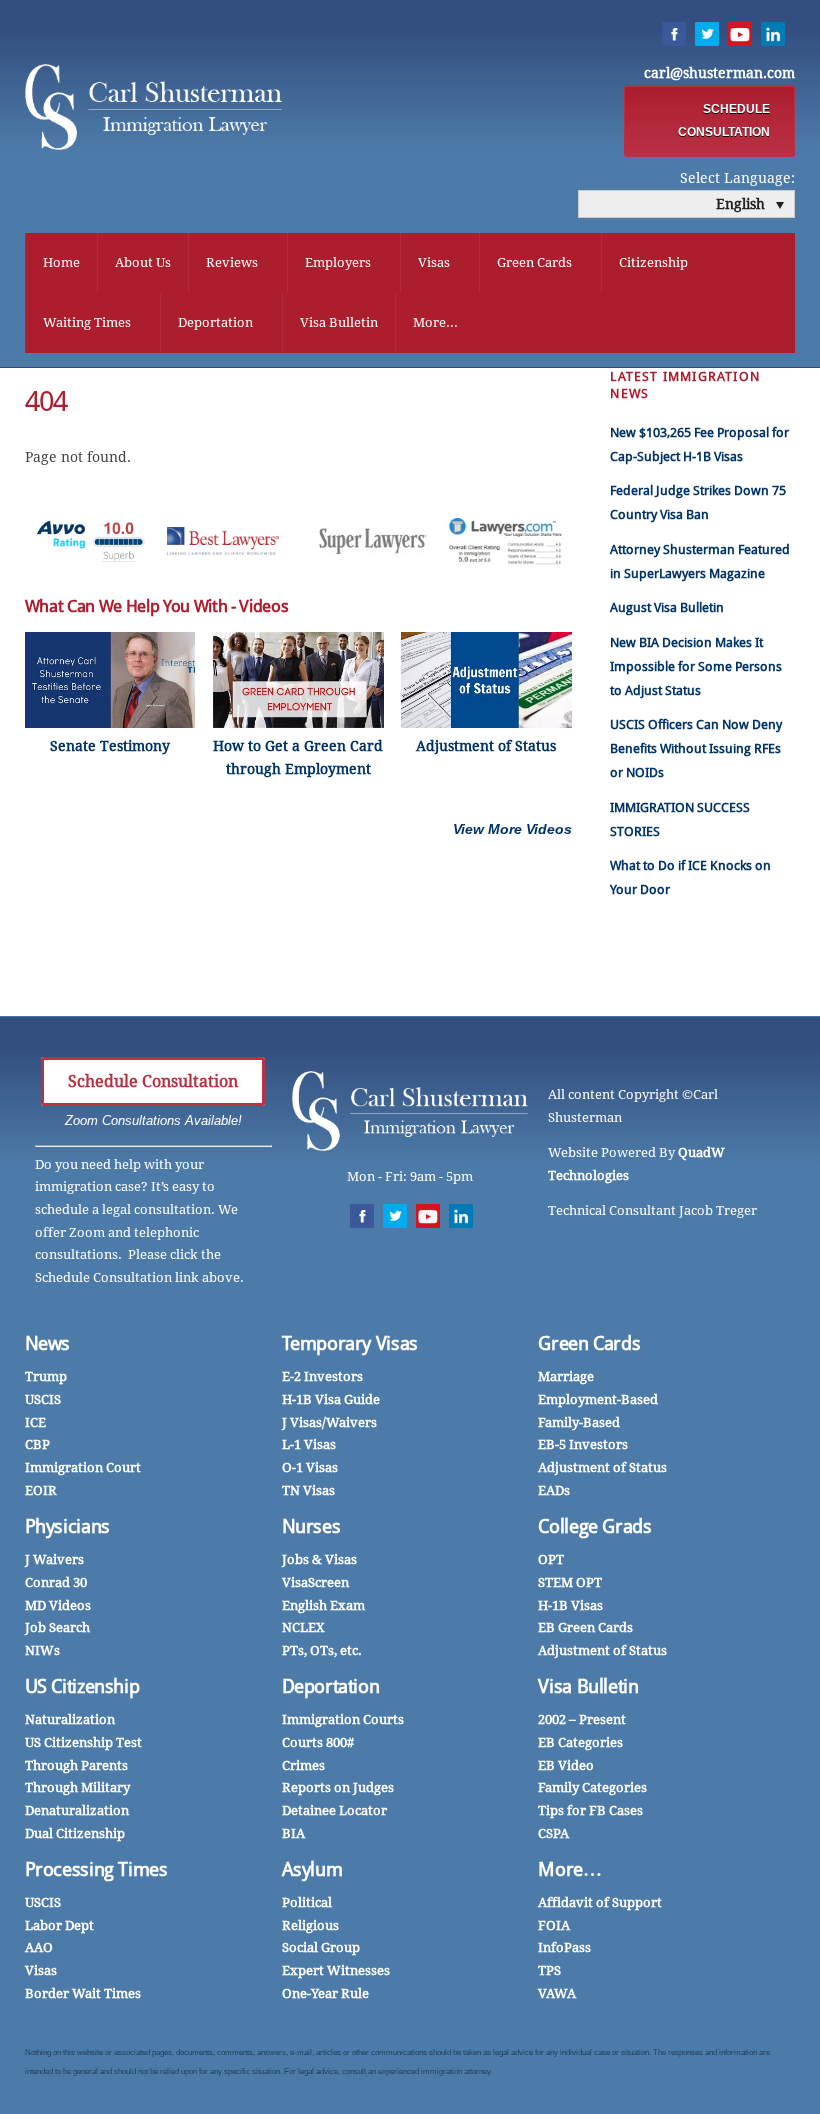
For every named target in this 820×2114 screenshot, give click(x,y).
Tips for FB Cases (590, 1810)
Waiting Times (87, 322)
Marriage (566, 1376)
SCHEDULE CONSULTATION (724, 120)
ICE (35, 1422)
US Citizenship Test (83, 1742)
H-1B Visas (570, 1605)
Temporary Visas (350, 1343)
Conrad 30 (56, 1582)
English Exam (323, 1605)
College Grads (594, 1526)
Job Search (57, 1627)
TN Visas (308, 1490)
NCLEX (303, 1627)
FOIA (554, 1925)
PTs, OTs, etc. (322, 1650)
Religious (310, 1925)
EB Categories (580, 1742)
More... (435, 322)
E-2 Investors (322, 1376)
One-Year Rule (325, 1993)
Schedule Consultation (153, 1081)
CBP (37, 1444)
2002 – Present (582, 1719)
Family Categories (592, 1787)
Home (61, 262)
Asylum (312, 1869)
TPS (549, 1970)
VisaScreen (315, 1582)
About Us (143, 262)
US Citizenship (82, 1686)
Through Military (77, 1787)
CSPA (553, 1833)
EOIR (41, 1490)
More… (569, 1869)
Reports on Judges (338, 1787)
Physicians (67, 1526)
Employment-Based (598, 1399)
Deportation (215, 322)
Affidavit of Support (600, 1902)
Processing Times (96, 1869)
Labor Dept (59, 1925)
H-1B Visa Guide (331, 1399)
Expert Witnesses (336, 1970)
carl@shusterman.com (719, 73)
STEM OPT (570, 1582)
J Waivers (54, 1559)
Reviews (232, 262)
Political (307, 1902)
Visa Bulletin (339, 322)
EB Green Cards (585, 1627)
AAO (39, 1947)
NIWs (42, 1650)
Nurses (311, 1526)
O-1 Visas (310, 1467)
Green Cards (534, 262)
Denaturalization (77, 1810)
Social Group (321, 1947)
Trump (46, 1376)
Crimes (303, 1765)
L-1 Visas (309, 1444)
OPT (551, 1559)
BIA (293, 1833)
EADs (554, 1490)
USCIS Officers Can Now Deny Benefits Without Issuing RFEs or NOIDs (696, 748)
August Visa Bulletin (667, 607)
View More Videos (512, 829)
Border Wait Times (83, 1993)
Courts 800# (318, 1742)
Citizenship (653, 262)
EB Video (566, 1765)
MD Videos (58, 1605)
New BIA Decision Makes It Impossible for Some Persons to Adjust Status (696, 666)
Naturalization (70, 1719)
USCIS (43, 1399)
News (48, 1343)
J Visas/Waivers (329, 1422)
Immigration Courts (343, 1719)
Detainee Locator (334, 1810)
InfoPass (564, 1947)
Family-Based (579, 1422)
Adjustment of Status (602, 1467)
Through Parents (76, 1765)
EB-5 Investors (583, 1444)
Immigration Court (83, 1467)
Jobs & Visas (319, 1559)
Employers (338, 262)
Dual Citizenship (75, 1833)
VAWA (557, 1993)
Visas (434, 262)
